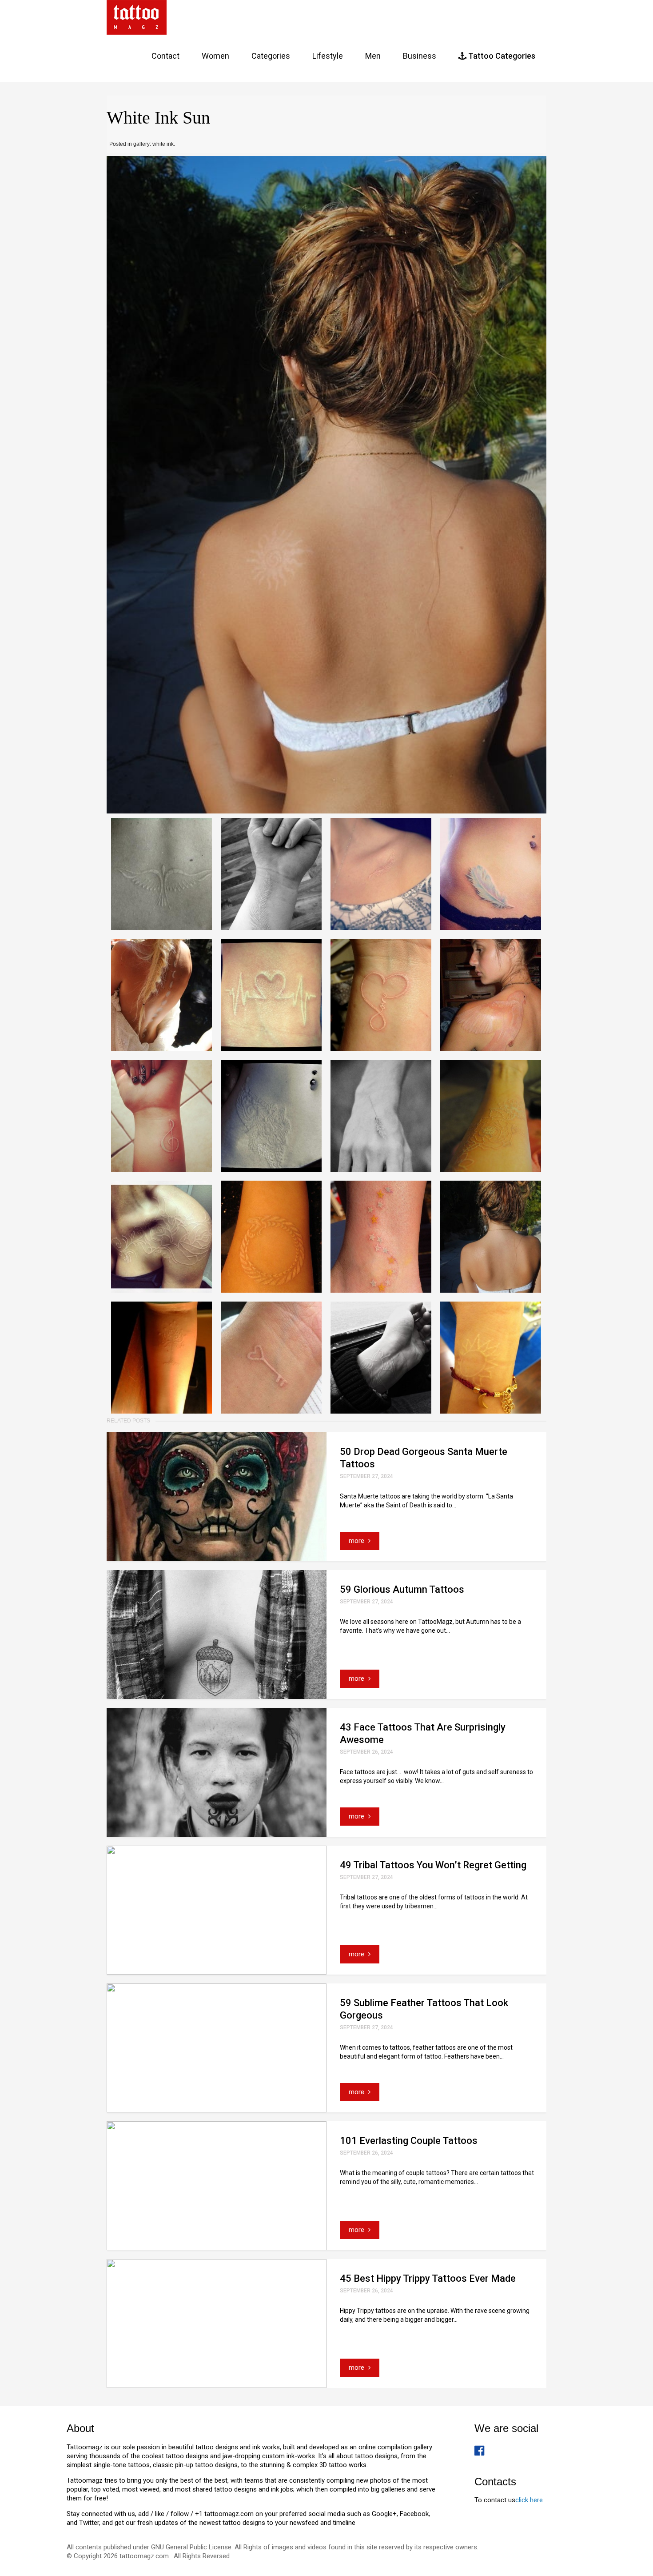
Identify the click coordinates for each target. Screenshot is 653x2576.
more (357, 1541)
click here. (530, 2500)
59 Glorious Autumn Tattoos (402, 1589)
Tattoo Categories (501, 56)
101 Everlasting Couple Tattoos (409, 2141)
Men (373, 56)
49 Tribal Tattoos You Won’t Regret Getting (433, 1865)
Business (420, 56)
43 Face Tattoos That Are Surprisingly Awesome (423, 1733)
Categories (271, 56)
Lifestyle (328, 56)
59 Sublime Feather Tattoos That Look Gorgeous (424, 2009)
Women (215, 56)
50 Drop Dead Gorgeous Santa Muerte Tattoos (424, 1458)
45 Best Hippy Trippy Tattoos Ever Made (428, 2278)
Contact (165, 56)
